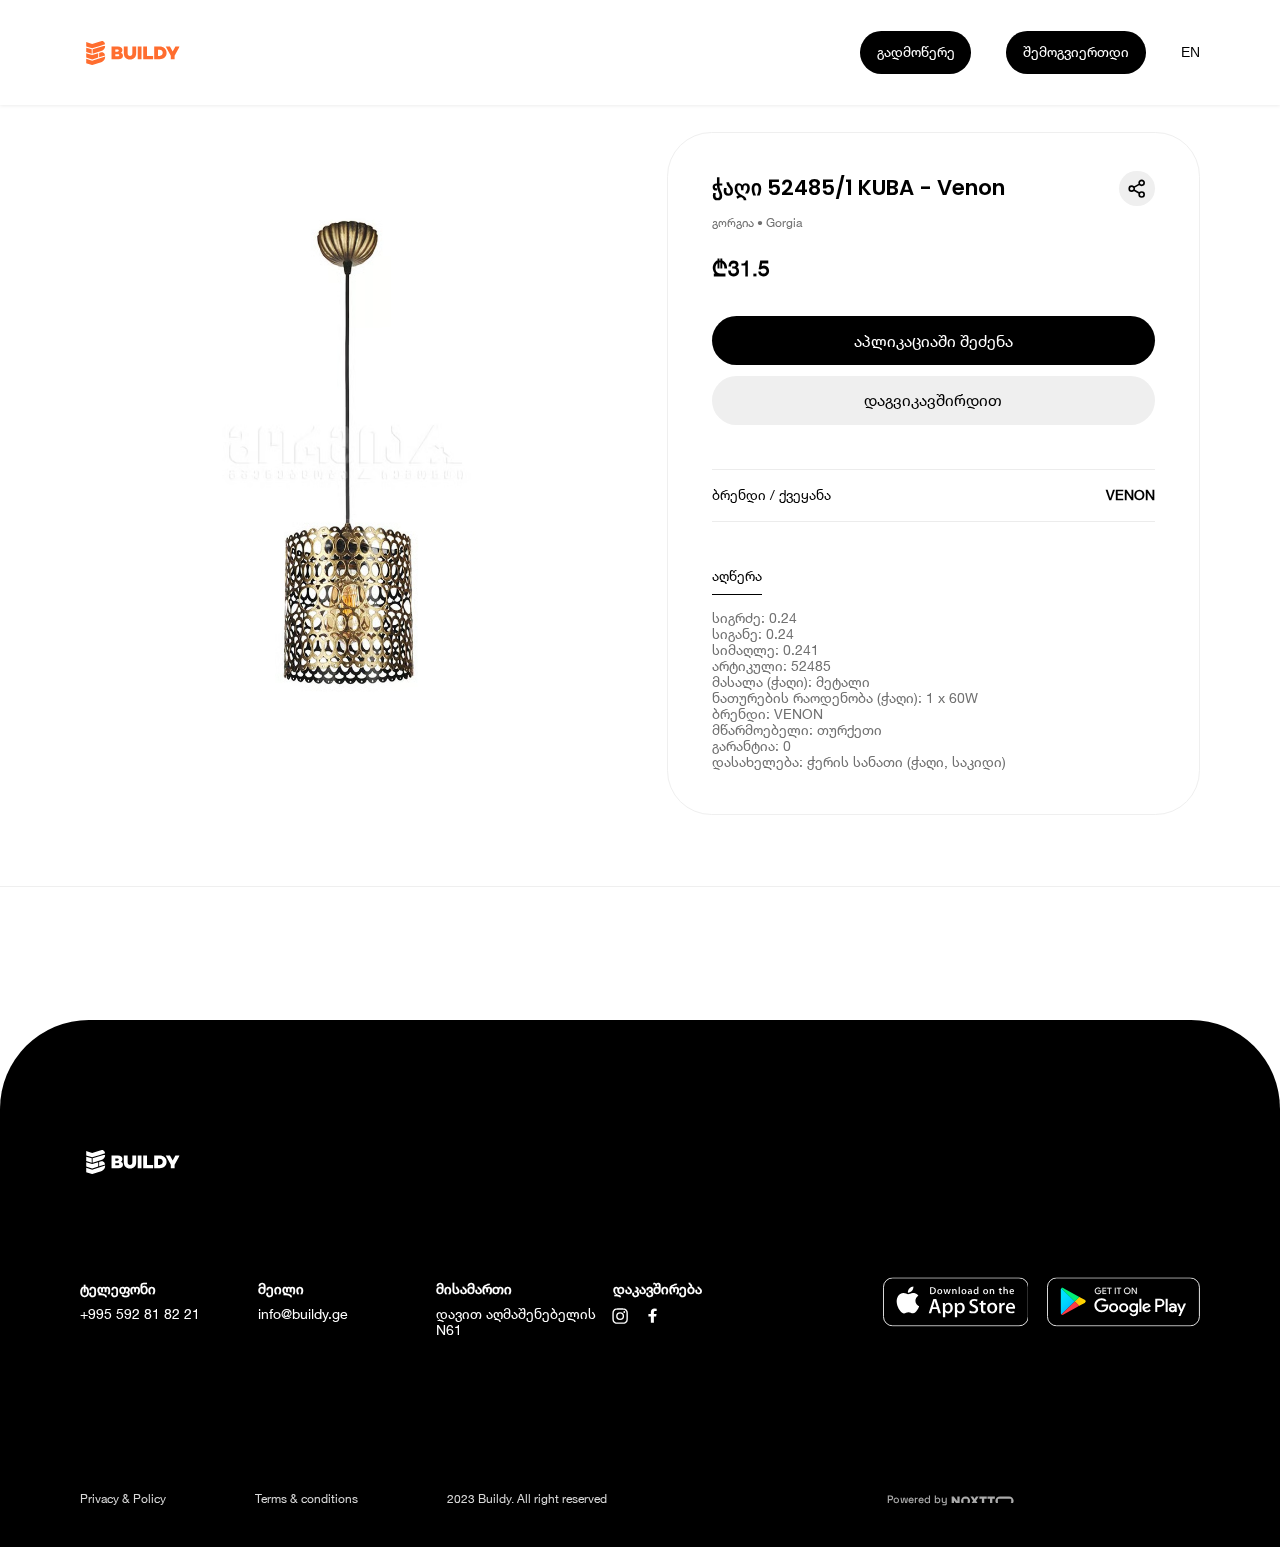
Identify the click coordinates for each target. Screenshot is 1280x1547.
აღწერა (737, 575)
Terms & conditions (306, 1498)
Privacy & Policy (123, 1498)
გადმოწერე (916, 51)
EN (1190, 52)
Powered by (919, 1499)
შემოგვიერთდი (1076, 51)
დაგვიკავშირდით (933, 399)
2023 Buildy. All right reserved (527, 1498)
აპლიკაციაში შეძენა (933, 340)
